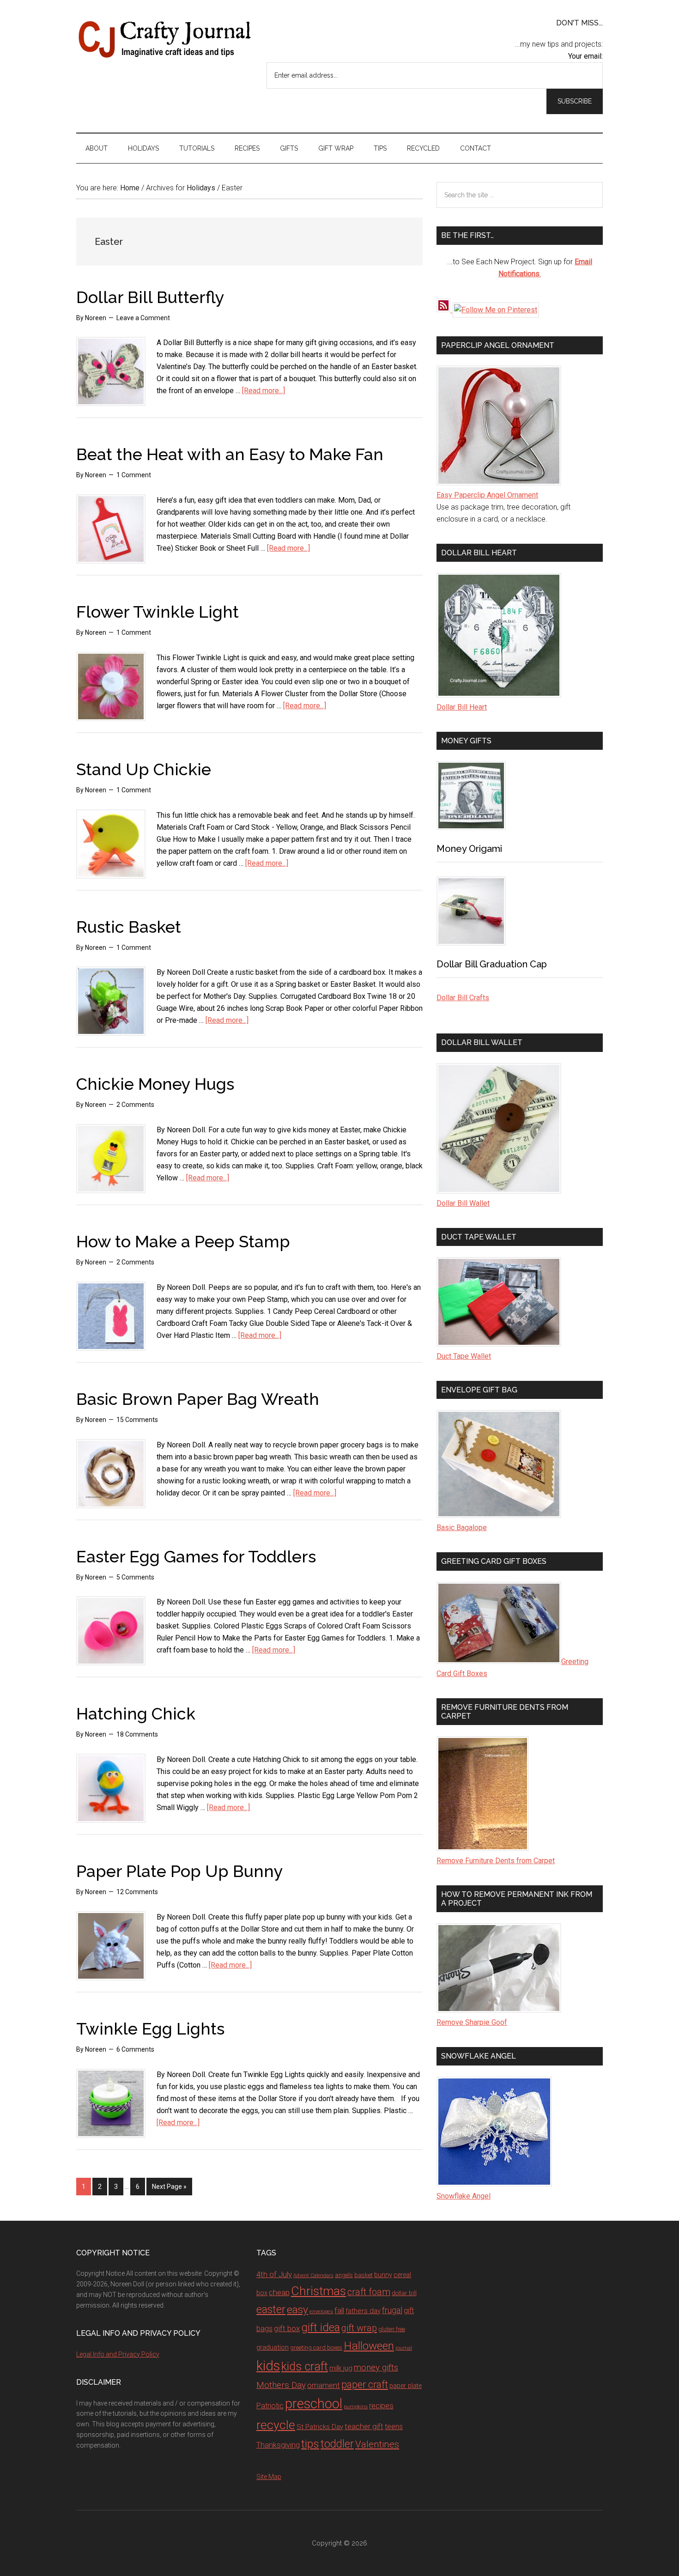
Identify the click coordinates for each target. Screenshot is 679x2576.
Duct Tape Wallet (464, 1356)
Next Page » (169, 2187)
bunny (383, 2275)
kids (268, 2366)
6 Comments (135, 2049)
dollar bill (404, 2293)
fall (339, 2310)
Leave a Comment (143, 318)
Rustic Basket (129, 927)
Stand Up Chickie (144, 769)
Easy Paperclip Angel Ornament (487, 495)
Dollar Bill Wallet (463, 1203)
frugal (392, 2310)
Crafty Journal (164, 39)
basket (364, 2275)
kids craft (305, 2366)
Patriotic (270, 2406)
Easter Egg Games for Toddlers (196, 1556)
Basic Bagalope (462, 1528)
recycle (276, 2425)
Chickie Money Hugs (155, 1084)
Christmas (318, 2291)
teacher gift (364, 2426)
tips (310, 2444)
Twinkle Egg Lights (150, 2029)
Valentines (377, 2444)
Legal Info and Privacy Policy (118, 2354)
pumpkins (356, 2406)
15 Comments (137, 1420)
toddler (337, 2444)
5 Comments (135, 1577)
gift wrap (359, 2328)
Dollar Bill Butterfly (150, 297)
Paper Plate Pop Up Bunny (180, 1871)
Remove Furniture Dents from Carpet (496, 1861)
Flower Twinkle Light (158, 612)
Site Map (269, 2477)
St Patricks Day (320, 2427)
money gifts (376, 2368)
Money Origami (469, 849)
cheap (279, 2292)
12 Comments (137, 1892)
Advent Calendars (313, 2275)
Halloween (369, 2346)
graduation (273, 2347)
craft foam (369, 2292)
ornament (324, 2385)
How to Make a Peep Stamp (183, 1241)
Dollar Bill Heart (462, 707)
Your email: (585, 56)
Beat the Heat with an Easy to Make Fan (230, 454)
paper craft (365, 2385)
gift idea (321, 2327)
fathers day (363, 2311)
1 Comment (134, 475)
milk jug (341, 2368)
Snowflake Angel (464, 2196)
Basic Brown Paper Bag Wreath (198, 1399)
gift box (287, 2328)
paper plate (406, 2386)
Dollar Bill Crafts (463, 998)
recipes (381, 2406)
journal (404, 2348)
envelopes (321, 2311)
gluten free (392, 2329)
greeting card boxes (316, 2348)
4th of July (274, 2274)
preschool (314, 2404)
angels (344, 2275)
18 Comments (137, 1734)
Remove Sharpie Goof (472, 2022)
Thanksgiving (278, 2445)
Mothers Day (281, 2385)
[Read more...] (264, 391)
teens (394, 2427)
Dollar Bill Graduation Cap (492, 964)
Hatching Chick (136, 1713)
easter (271, 2309)
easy (297, 2310)
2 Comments (135, 1105)
